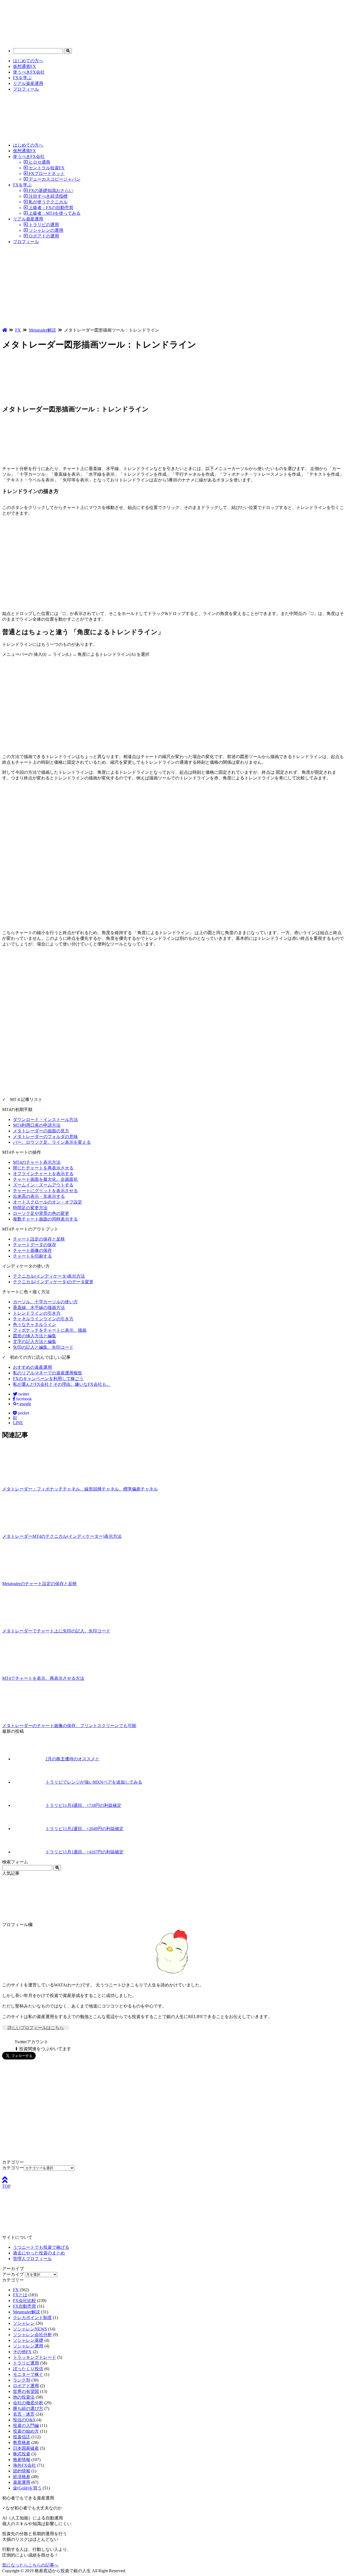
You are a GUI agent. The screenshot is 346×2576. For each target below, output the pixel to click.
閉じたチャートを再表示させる (43, 1168)
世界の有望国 (26, 2391)
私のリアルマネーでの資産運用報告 (48, 1373)
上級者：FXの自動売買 (50, 208)
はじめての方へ (28, 61)
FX (16, 2290)
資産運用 (22, 2482)
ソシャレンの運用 (45, 230)
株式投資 (22, 2454)
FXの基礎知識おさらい (50, 191)
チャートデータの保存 (35, 1245)
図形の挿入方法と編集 (35, 1336)
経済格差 (22, 2477)
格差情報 (22, 2460)
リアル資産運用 (28, 83)
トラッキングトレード (35, 2357)
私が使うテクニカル (48, 202)
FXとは (20, 2295)
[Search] (68, 51)
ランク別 (22, 2380)
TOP (6, 2186)
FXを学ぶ (22, 78)
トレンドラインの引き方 (37, 1313)
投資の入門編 (26, 2425)
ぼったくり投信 (28, 2369)
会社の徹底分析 (28, 2403)
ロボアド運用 (26, 2386)
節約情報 (22, 2471)
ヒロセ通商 (39, 162)
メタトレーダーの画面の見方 (41, 1131)
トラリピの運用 (43, 225)
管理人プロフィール (32, 2259)
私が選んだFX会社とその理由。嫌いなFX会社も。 (62, 1384)
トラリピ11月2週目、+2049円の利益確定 (84, 1829)
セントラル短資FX (46, 168)
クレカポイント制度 (32, 2318)
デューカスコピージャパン (54, 179)
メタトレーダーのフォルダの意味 (45, 1137)
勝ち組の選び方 (28, 2408)
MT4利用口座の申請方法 (37, 1125)
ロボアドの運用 (43, 236)
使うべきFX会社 (29, 72)
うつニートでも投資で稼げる (41, 2247)
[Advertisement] (173, 287)
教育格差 (22, 2443)
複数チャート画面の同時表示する (45, 1219)
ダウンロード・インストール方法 (45, 1120)
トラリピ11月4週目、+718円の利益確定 (83, 1805)
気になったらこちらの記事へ (30, 2565)
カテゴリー (13, 2168)
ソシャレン (24, 2323)
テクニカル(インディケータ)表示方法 (49, 1276)
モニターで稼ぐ (28, 2374)
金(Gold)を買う (27, 2488)
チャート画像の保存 (32, 1250)
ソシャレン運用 (28, 2346)
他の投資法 (24, 2397)
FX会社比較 (24, 2301)
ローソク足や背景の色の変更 (41, 1213)
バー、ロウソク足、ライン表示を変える (52, 1142)
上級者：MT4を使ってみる (54, 213)
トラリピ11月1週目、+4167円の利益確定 (84, 1852)
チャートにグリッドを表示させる (45, 1191)
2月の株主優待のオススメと (72, 1759)
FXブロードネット (46, 173)
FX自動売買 (24, 2306)
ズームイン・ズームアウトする (43, 1185)
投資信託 (22, 2437)
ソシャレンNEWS (30, 2329)
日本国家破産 (26, 2448)
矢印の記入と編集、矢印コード (43, 1347)
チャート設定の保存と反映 (39, 1239)
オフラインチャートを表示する (43, 1174)
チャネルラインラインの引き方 (43, 1319)
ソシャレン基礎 (28, 2340)
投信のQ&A (24, 2420)
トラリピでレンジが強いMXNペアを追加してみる (94, 1782)
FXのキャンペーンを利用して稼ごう (48, 1379)
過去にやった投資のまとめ (39, 2253)
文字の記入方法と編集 (35, 1342)
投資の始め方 (26, 2431)
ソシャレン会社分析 (32, 2335)
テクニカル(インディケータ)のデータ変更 (53, 1282)
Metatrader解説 (26, 2312)
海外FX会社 (24, 2465)
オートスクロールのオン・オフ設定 (48, 1202)
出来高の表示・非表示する (39, 1196)
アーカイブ (13, 2274)
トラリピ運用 (26, 2363)
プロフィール (26, 89)
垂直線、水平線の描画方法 (39, 1307)
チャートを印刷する (32, 1256)
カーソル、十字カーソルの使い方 (45, 1302)
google (25, 1404)
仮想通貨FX (24, 66)
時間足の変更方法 (30, 1208)
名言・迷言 (24, 2414)
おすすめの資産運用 (32, 1367)
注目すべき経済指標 (48, 196)
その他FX (22, 2352)
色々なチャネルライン (35, 1325)
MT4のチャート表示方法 (37, 1162)
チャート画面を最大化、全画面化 (45, 1179)
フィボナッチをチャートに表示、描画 (50, 1330)
